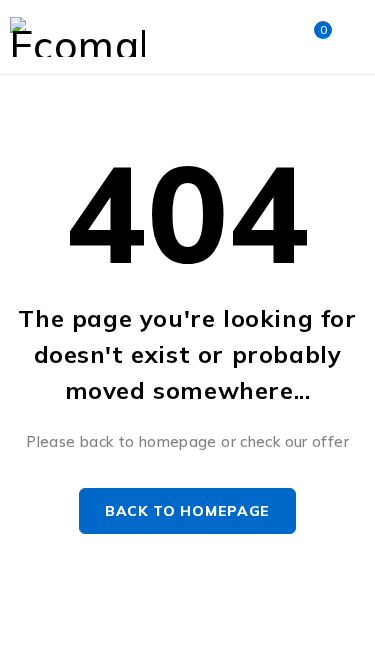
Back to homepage (187, 511)
